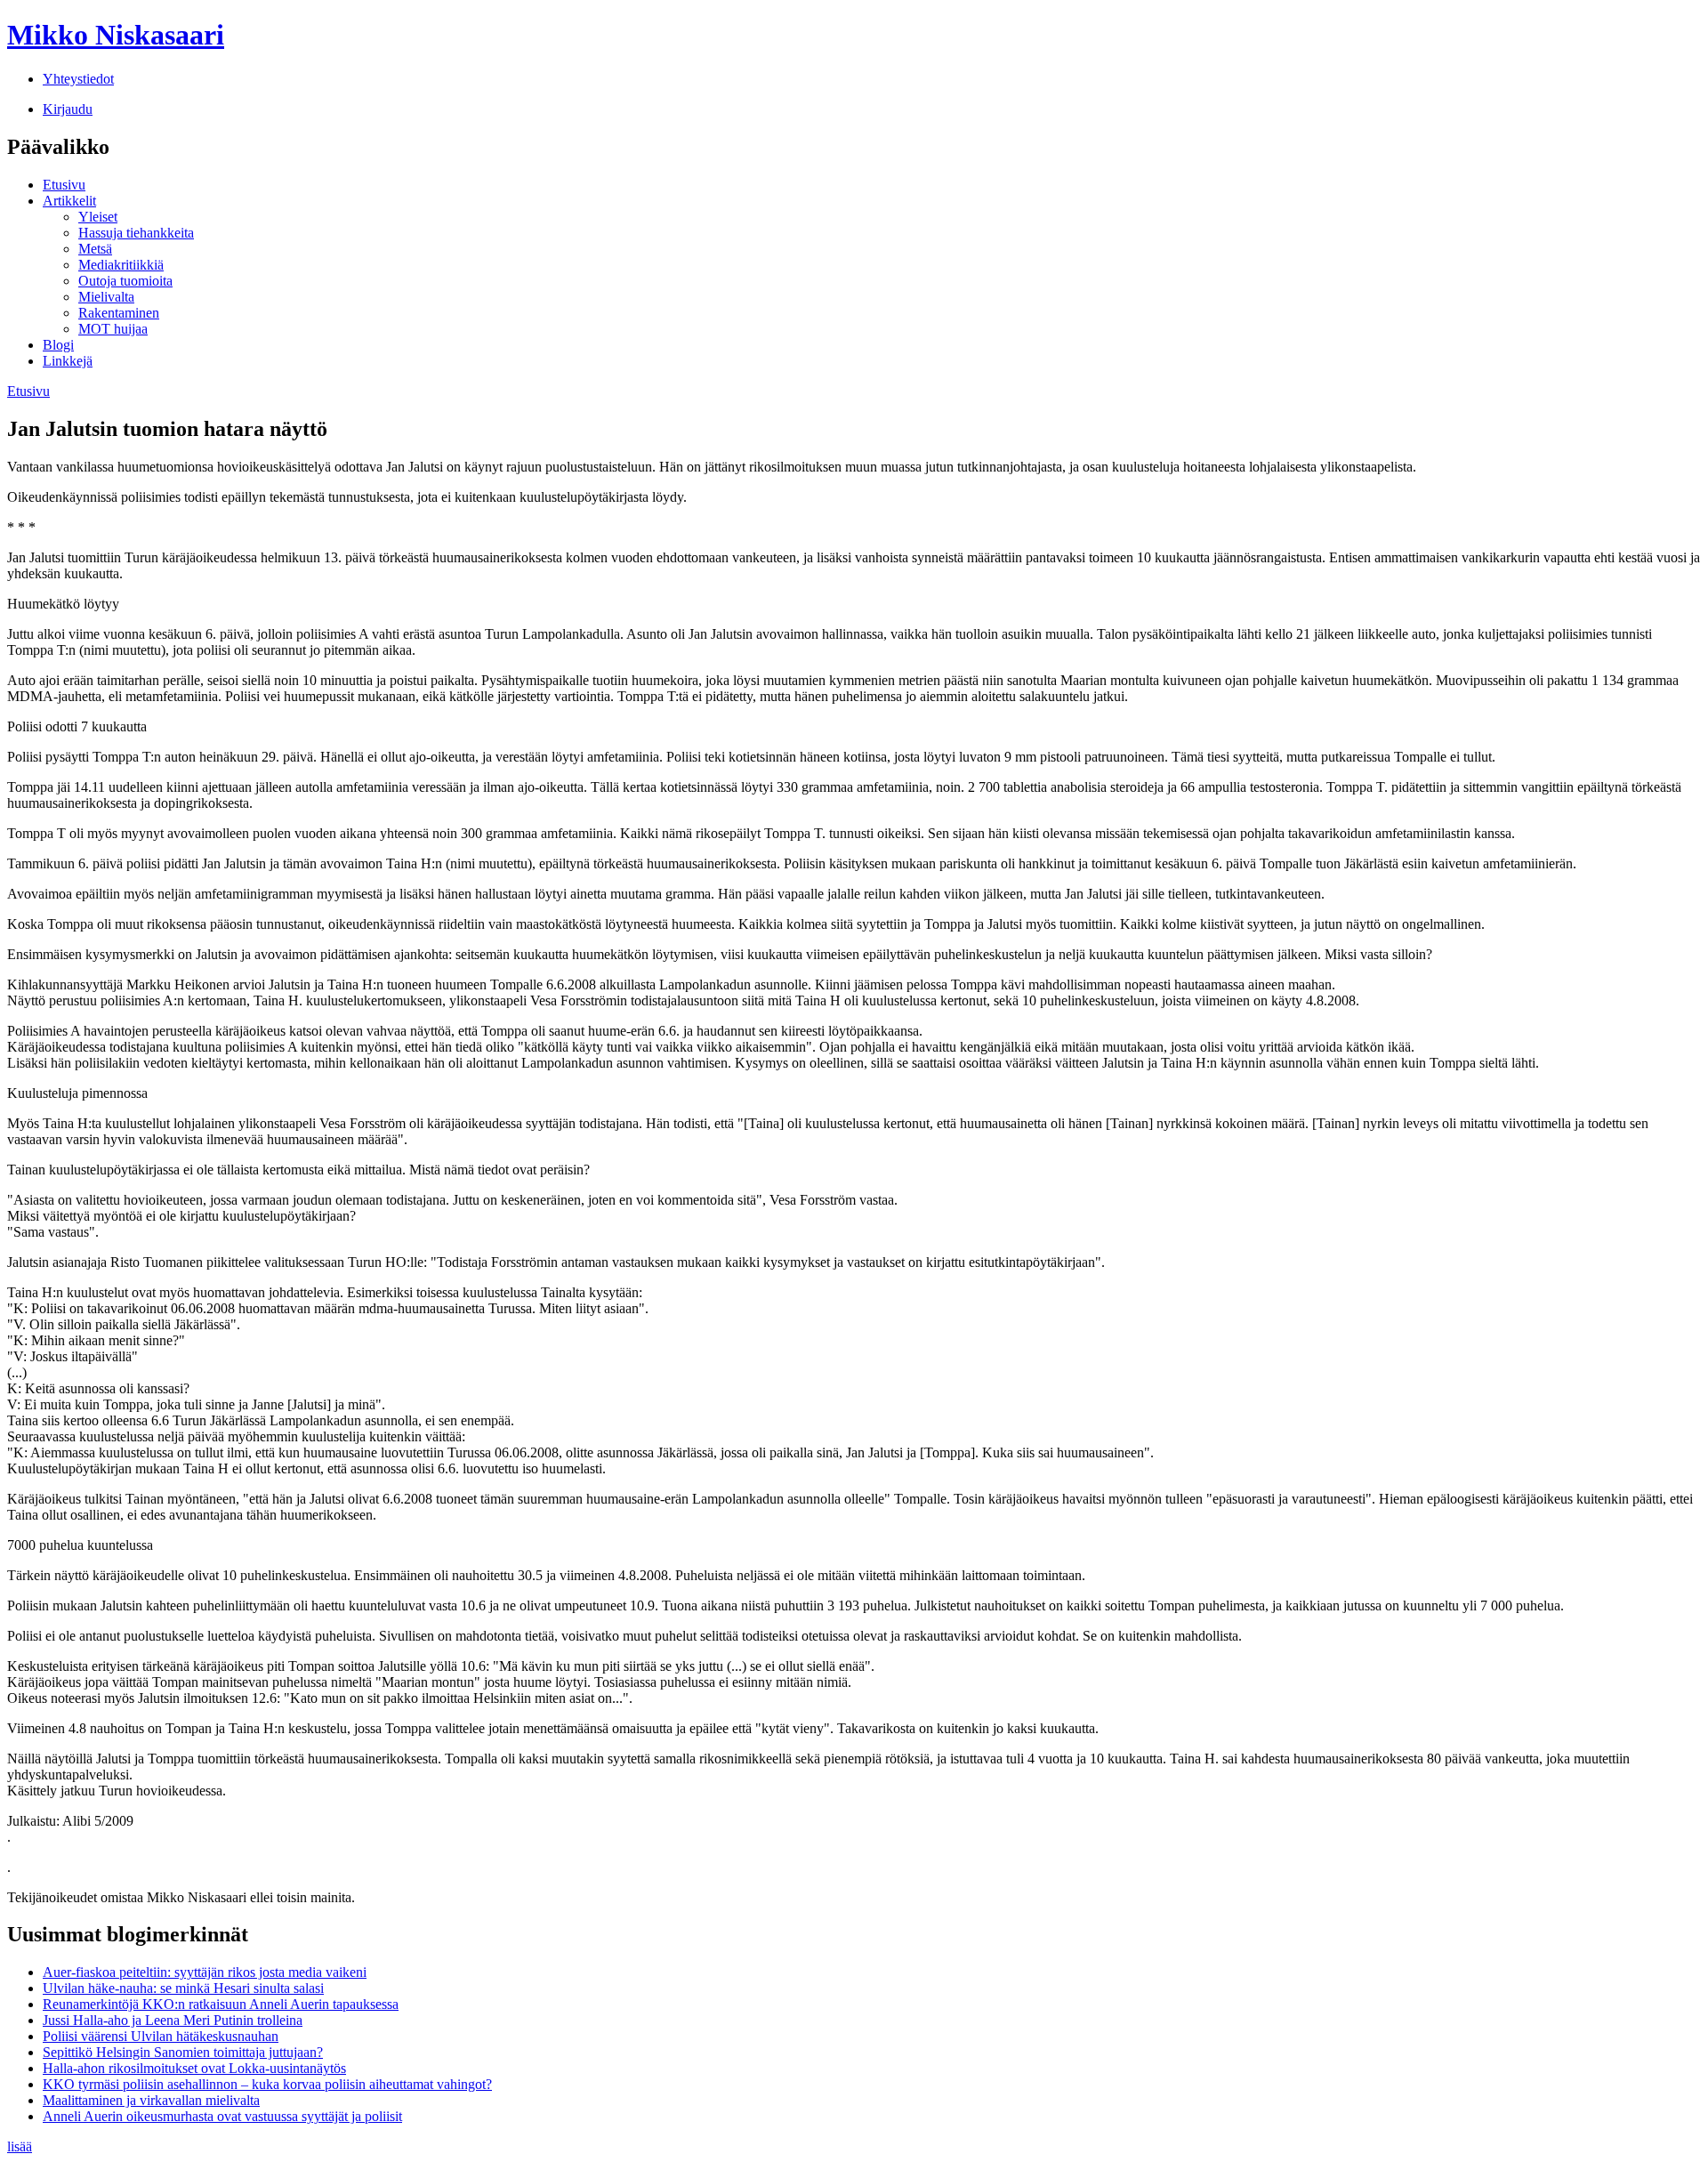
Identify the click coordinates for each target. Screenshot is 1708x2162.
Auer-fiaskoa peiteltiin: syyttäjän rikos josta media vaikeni (205, 1972)
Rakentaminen (119, 313)
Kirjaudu (68, 109)
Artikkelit (69, 201)
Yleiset (98, 217)
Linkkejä (68, 361)
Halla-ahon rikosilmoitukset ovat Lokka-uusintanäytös (194, 2068)
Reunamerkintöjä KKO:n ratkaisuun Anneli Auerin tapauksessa (221, 2004)
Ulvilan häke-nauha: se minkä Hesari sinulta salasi (183, 1988)
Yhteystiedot (78, 79)
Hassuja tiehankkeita (136, 233)
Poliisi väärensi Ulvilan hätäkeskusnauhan (161, 2036)
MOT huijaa (113, 329)
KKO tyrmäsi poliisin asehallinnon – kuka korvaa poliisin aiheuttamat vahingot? (267, 2084)
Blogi (58, 345)
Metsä (95, 249)
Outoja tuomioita (125, 281)
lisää (20, 2146)
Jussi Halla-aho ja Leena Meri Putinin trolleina (173, 2020)
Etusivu (64, 185)
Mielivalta (106, 297)
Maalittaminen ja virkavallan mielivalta (151, 2100)
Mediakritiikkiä (121, 265)
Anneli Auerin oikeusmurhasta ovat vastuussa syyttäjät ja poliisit (222, 2116)
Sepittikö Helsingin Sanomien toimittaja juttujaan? (183, 2052)
